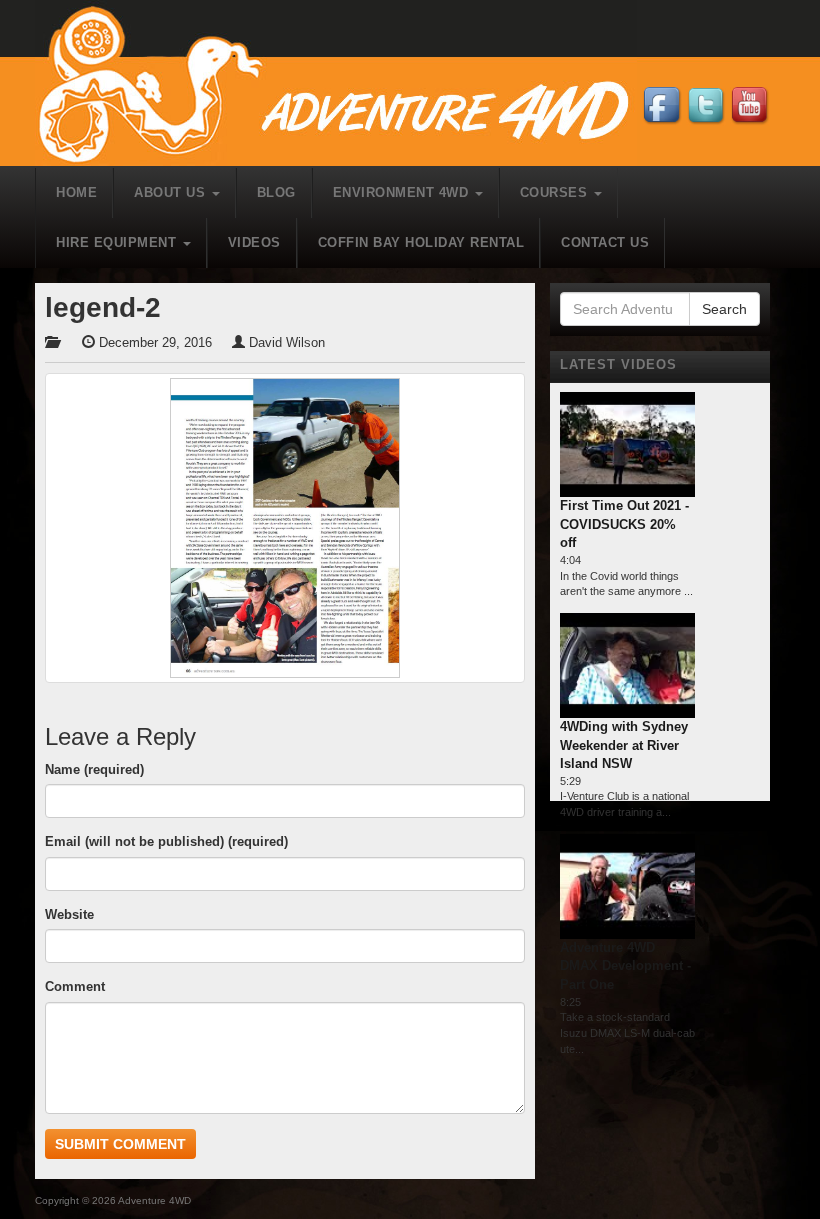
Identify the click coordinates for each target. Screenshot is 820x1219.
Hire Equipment (118, 242)
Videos (254, 242)
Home (76, 192)
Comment (75, 986)
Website (69, 914)
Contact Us (605, 242)
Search (724, 309)
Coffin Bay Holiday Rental (421, 242)
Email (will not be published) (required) (166, 841)
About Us (172, 192)
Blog (276, 192)
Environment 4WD (403, 192)
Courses (556, 192)
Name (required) (94, 769)
